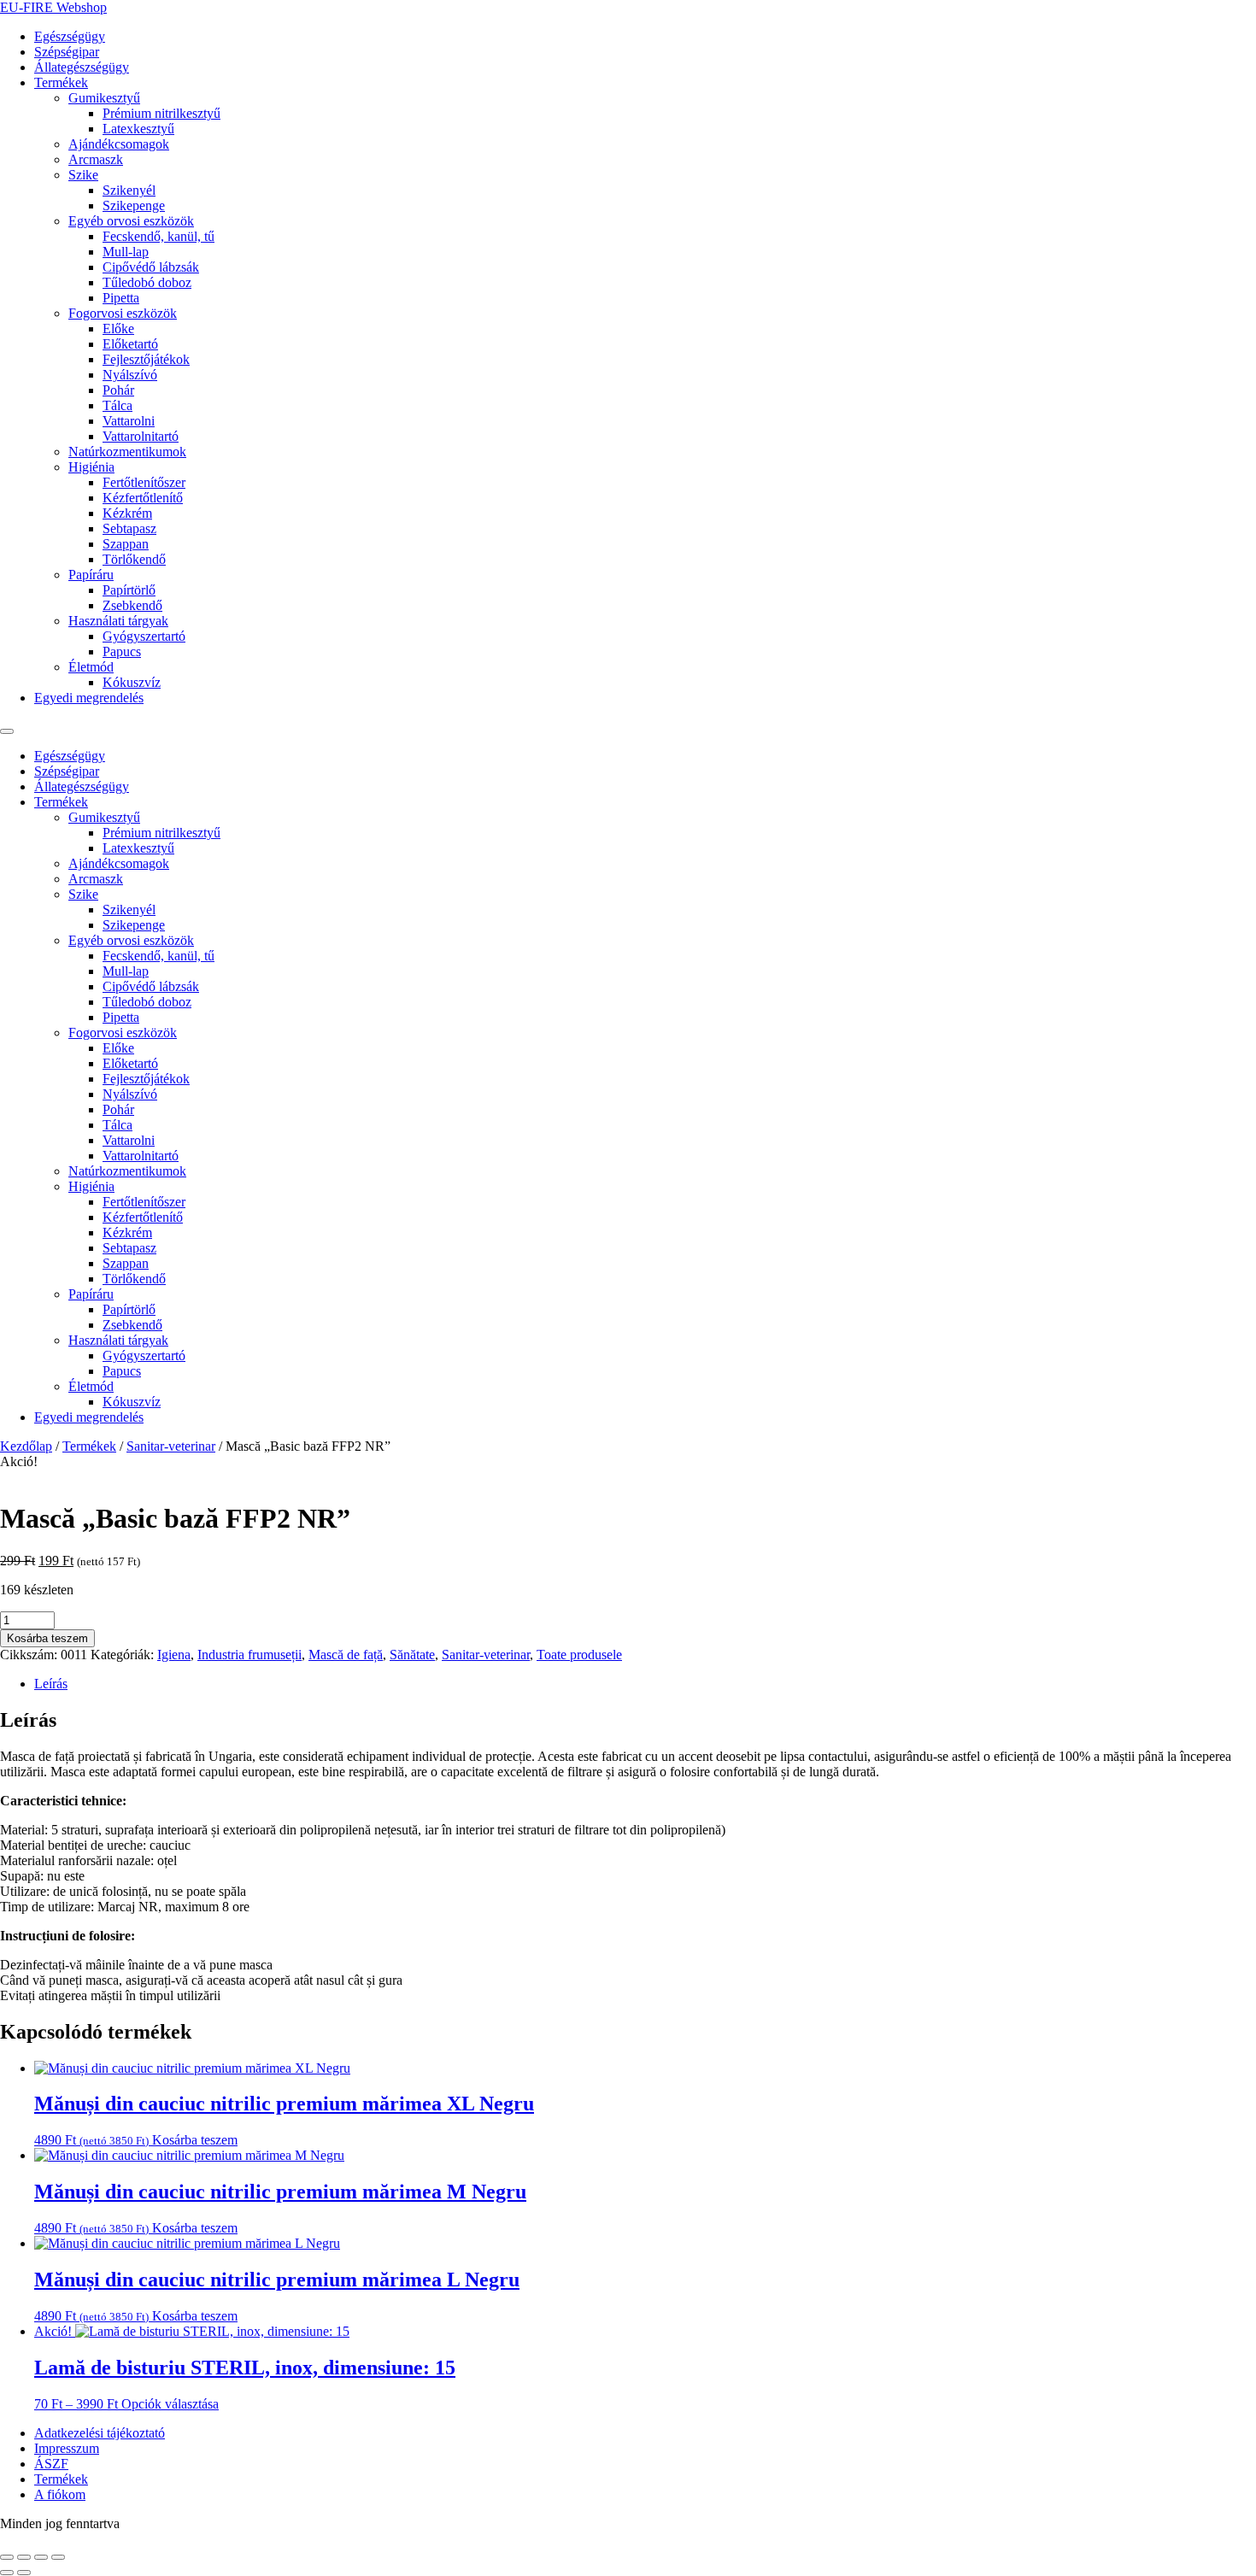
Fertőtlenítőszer (144, 482)
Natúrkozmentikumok (127, 452)
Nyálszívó (130, 375)
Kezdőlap (26, 1446)
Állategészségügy (82, 67)
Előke (118, 329)
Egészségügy (70, 36)
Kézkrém (127, 513)
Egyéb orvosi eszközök (131, 221)
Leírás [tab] (51, 1684)
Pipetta (121, 298)
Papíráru (91, 575)
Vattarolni (129, 421)
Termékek (61, 82)
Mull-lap (126, 252)
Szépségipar (67, 52)
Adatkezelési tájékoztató (100, 2433)
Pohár (118, 390)
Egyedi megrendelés (89, 698)
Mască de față (346, 1655)
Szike (83, 175)
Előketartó (130, 344)
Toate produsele (579, 1655)
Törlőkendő (134, 559)
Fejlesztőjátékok (146, 359)
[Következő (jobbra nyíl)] (24, 2573)
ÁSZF (51, 2464)
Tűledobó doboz (147, 282)
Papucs (122, 651)
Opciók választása (170, 2404)
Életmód (91, 667)
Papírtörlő (129, 590)
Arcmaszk (96, 159)
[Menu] (7, 731)
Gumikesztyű (104, 98)
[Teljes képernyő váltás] (24, 2557)
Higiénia (91, 467)
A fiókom (60, 2494)
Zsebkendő (132, 605)
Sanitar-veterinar (171, 1446)
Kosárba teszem (47, 1638)
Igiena (174, 1655)
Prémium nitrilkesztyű (161, 113)
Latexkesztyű (138, 129)
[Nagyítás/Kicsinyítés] (7, 2557)
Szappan (126, 544)
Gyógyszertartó (144, 636)
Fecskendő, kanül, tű (158, 236)
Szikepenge (134, 205)
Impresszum (67, 2448)
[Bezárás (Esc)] (58, 2557)
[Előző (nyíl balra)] (7, 2573)
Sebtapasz (129, 528)
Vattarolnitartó (141, 436)
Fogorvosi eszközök (123, 313)
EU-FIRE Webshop (53, 7)
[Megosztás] (41, 2557)
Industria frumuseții (249, 1655)
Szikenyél (129, 190)
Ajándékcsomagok (119, 144)
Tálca (117, 405)
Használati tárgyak (118, 621)
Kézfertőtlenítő (143, 498)
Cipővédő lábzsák (151, 267)
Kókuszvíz (132, 682)
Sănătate (412, 1655)
